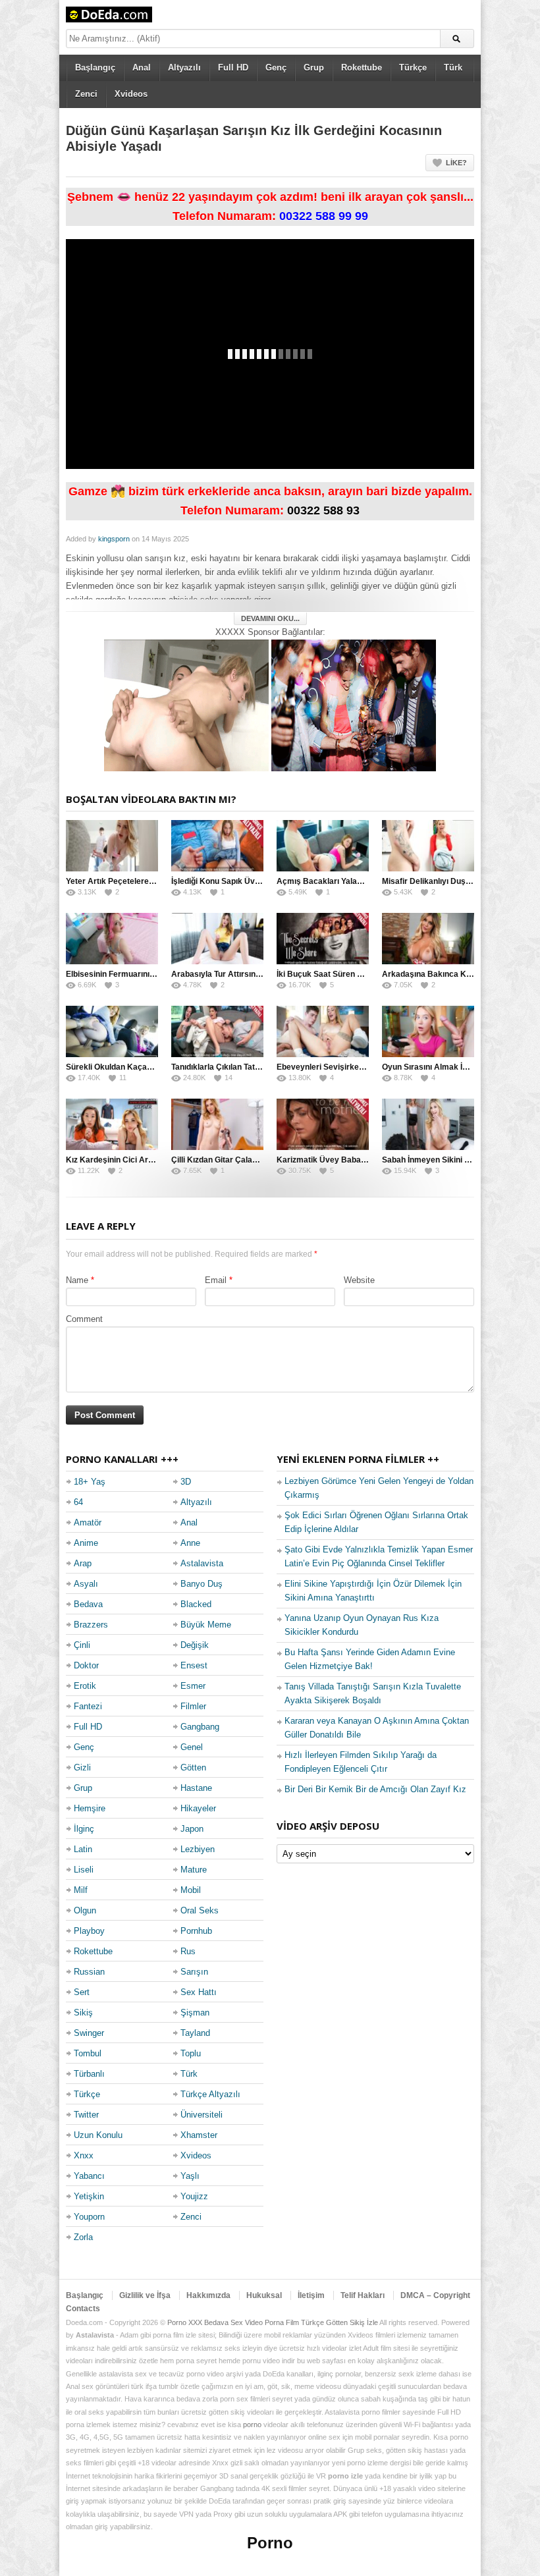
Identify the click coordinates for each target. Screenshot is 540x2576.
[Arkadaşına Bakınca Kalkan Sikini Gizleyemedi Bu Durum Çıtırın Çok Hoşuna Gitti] (428, 939)
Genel (192, 1747)
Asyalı (86, 1584)
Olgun (85, 1910)
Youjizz (194, 2196)
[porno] (186, 704)
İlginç (84, 1829)
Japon (192, 1829)
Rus (188, 1951)
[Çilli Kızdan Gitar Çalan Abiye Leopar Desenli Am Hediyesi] (217, 1124)
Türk (453, 68)
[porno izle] (354, 704)
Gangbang (200, 1727)
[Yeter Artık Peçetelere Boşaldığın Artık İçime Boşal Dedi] (112, 846)
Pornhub (196, 1931)
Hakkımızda (208, 2295)
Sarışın (194, 1972)
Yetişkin (89, 2196)
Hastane (196, 1788)
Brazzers (91, 1625)
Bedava (88, 1604)
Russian (89, 1972)
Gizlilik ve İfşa (145, 2295)
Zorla (83, 2237)
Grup (314, 68)
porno (252, 2425)
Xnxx (84, 2155)
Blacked (196, 1604)
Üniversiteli (202, 2115)
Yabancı (89, 2176)
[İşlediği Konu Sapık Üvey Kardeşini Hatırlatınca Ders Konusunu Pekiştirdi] (217, 846)
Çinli (82, 1645)
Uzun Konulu (98, 2135)
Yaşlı (190, 2176)
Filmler (193, 1706)
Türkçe (413, 68)
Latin (83, 1849)
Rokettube (362, 68)
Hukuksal (264, 2295)
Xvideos (131, 94)
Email (216, 1280)
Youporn (89, 2217)
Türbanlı (89, 2074)
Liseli (84, 1870)
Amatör (88, 1522)
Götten (193, 1768)
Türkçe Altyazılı (210, 2094)
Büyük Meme (206, 1625)
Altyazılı (184, 68)
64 (78, 1502)
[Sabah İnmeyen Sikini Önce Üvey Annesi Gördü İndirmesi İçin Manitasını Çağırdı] (428, 1124)
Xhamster (199, 2135)
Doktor (86, 1665)
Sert (82, 1992)
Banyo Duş (202, 1584)
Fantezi (88, 1706)
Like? (456, 163)
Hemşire (90, 1808)
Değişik (195, 1645)
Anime (86, 1543)
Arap (83, 1563)
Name (77, 1280)
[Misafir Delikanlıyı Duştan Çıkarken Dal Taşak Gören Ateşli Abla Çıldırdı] (428, 846)
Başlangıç (95, 68)
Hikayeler (198, 1808)
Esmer (193, 1686)
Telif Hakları (363, 2295)
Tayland (195, 2033)
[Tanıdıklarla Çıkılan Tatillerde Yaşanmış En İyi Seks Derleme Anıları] (217, 1031)
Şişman (195, 2013)
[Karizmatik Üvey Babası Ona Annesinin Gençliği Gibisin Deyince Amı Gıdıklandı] (323, 1124)
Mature (194, 1870)
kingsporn (114, 539)
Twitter (86, 2115)
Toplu (191, 2053)
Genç (276, 68)
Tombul (88, 2053)
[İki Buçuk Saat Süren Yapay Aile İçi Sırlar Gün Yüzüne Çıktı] (323, 939)
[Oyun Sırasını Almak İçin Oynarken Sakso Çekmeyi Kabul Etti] (428, 1031)
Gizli (82, 1768)
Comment (84, 1319)
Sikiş (83, 2013)
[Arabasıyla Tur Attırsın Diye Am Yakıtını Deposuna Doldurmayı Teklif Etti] (217, 939)
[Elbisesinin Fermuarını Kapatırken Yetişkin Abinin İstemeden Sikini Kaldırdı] (112, 939)
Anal (142, 68)
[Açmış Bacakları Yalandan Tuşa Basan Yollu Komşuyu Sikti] (323, 846)
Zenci (86, 94)
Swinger (89, 2033)
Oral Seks (200, 1910)
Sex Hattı (199, 1992)
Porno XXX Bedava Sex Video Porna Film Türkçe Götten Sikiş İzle (273, 2322)
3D (186, 1482)
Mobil (191, 1890)
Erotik (85, 1686)
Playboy (89, 1931)
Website (359, 1280)
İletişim (311, 2295)
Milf (81, 1890)
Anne (190, 1543)
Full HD (233, 68)
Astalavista (202, 1563)
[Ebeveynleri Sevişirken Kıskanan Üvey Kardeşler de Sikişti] (323, 1031)
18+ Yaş (90, 1482)
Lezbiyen (198, 1849)
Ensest (194, 1665)
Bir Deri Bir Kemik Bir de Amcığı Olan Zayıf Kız (375, 1789)
